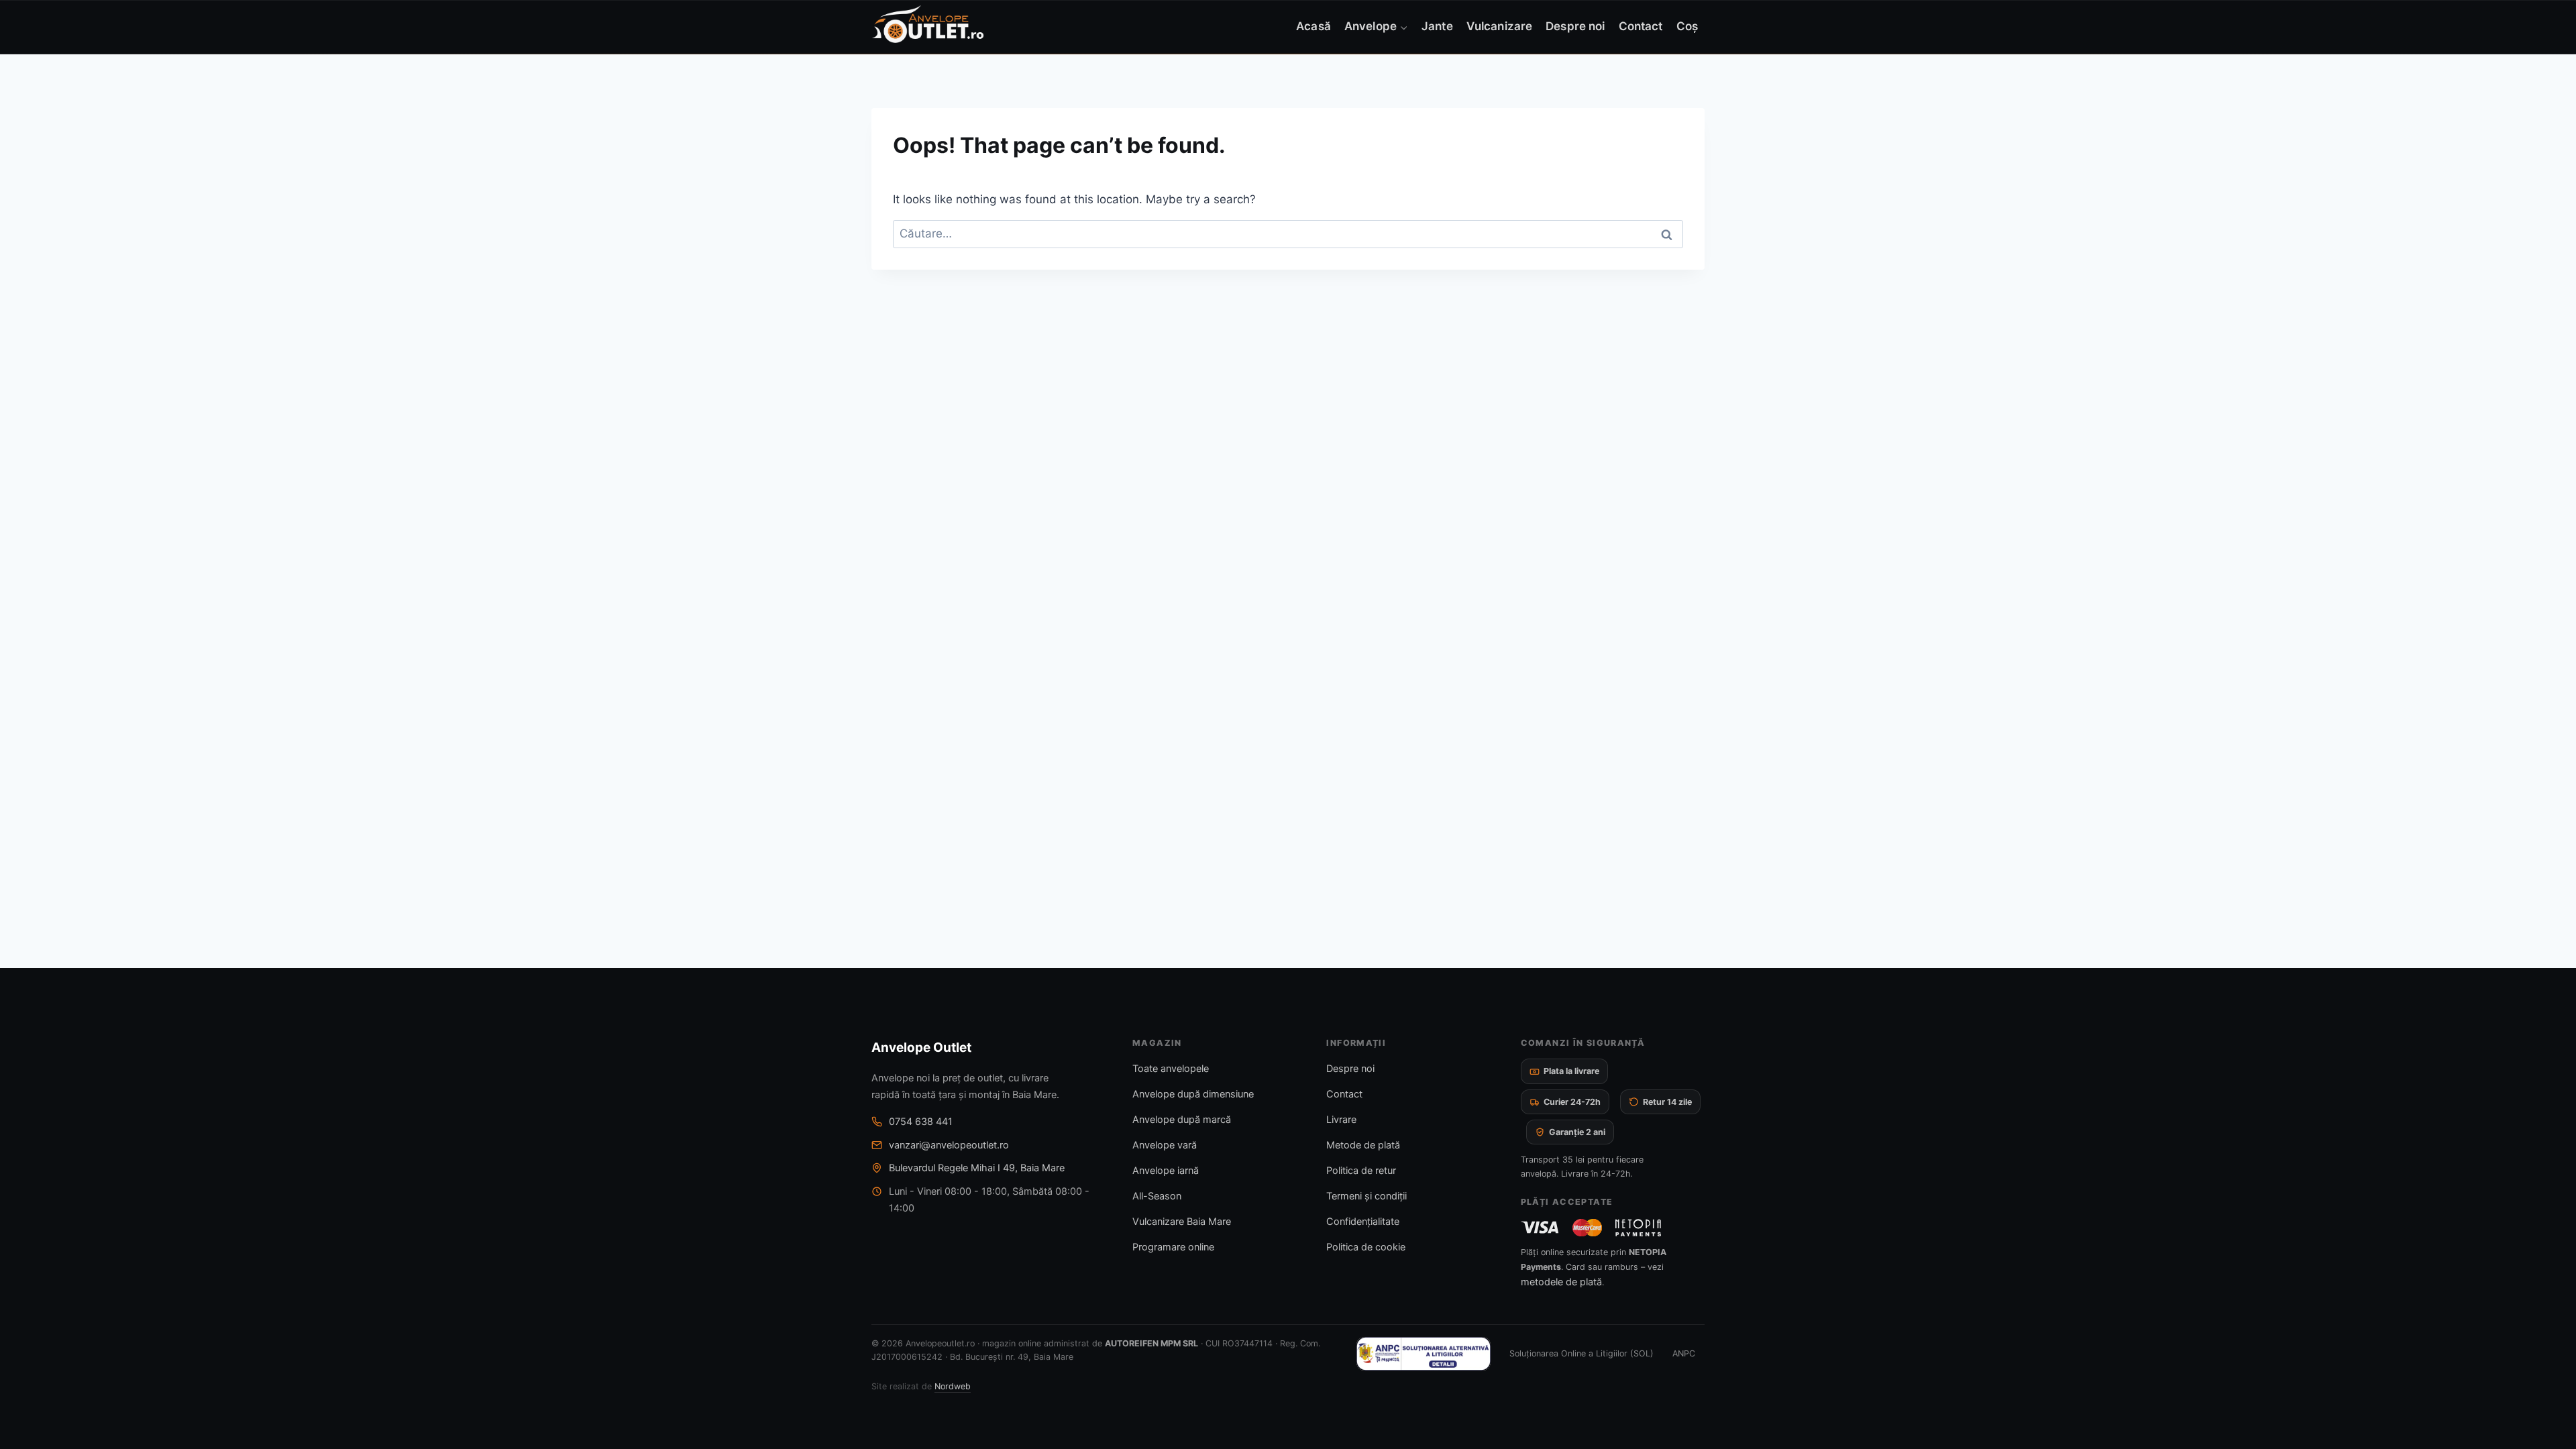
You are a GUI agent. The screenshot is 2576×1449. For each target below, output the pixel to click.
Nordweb (953, 1386)
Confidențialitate (1363, 1222)
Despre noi (1575, 26)
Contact (1641, 26)
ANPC (1684, 1353)
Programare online (1173, 1247)
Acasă (1313, 26)
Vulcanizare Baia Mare (1182, 1222)
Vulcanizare (1499, 26)
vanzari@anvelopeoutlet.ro (949, 1145)
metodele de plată (1561, 1282)
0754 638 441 (921, 1122)
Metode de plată (1363, 1145)
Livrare (1341, 1120)
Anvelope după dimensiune (1193, 1094)
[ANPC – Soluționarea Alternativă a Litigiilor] (1424, 1354)
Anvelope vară (1165, 1145)
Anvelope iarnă (1166, 1171)
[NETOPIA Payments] (1638, 1228)
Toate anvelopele (1171, 1069)
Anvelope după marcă (1182, 1120)
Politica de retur (1361, 1171)
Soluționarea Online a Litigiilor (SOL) (1581, 1353)
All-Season (1157, 1196)
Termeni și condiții (1366, 1196)
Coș (1687, 26)
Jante (1437, 26)
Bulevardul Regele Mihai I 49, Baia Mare (977, 1168)
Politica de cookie (1366, 1247)
